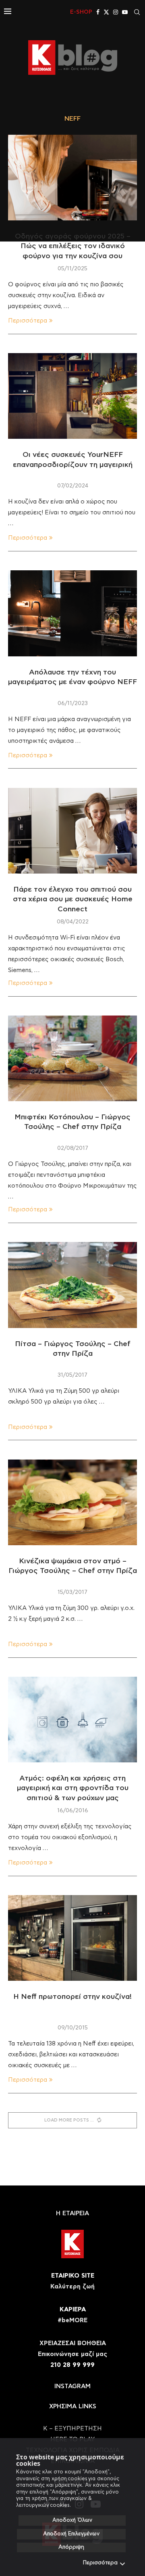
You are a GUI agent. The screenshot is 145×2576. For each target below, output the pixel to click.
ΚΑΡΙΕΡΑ (73, 2310)
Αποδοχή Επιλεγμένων (71, 2534)
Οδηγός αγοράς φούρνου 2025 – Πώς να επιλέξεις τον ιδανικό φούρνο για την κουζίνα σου (73, 246)
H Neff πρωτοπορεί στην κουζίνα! (72, 1997)
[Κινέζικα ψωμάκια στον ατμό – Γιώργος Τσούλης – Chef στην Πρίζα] (72, 1502)
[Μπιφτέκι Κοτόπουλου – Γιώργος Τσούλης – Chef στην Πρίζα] (72, 1058)
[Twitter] (106, 12)
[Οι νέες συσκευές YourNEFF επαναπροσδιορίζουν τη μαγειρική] (72, 396)
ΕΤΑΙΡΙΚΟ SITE (73, 2276)
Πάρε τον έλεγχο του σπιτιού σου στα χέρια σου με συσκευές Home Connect (73, 899)
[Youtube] (125, 12)
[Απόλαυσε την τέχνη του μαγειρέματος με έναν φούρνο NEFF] (72, 613)
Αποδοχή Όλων (72, 2520)
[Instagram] (116, 12)
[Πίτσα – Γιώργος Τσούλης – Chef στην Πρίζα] (72, 1285)
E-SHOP (81, 12)
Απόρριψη (71, 2547)
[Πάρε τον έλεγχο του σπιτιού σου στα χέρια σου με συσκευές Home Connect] (72, 831)
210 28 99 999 (72, 2365)
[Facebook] (98, 12)
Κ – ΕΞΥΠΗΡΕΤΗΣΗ (72, 2429)
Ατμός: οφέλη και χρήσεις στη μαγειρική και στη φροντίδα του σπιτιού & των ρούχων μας (73, 1788)
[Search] (137, 12)
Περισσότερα (100, 2563)
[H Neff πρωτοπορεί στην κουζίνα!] (72, 1938)
